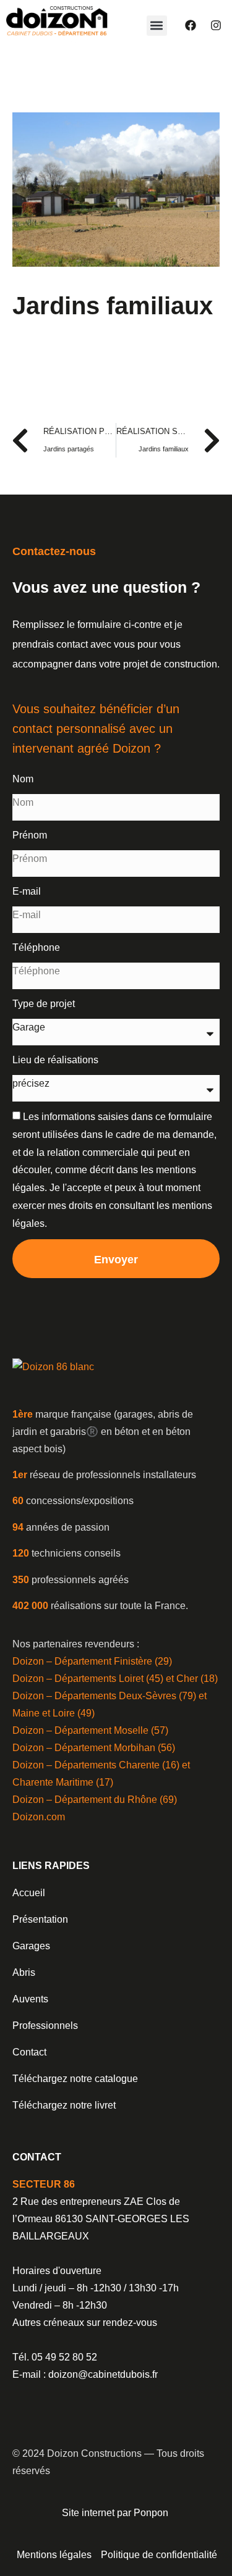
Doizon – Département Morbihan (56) (94, 1748)
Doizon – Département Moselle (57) (90, 1730)
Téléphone (36, 947)
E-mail (27, 891)
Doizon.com (39, 1817)
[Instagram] (216, 25)
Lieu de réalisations (55, 1060)
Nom (23, 779)
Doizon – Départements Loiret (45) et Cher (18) (115, 1679)
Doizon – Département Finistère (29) (92, 1661)
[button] (157, 26)
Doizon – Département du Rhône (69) (95, 1800)
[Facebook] (191, 25)
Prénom (30, 835)
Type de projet (44, 1004)
